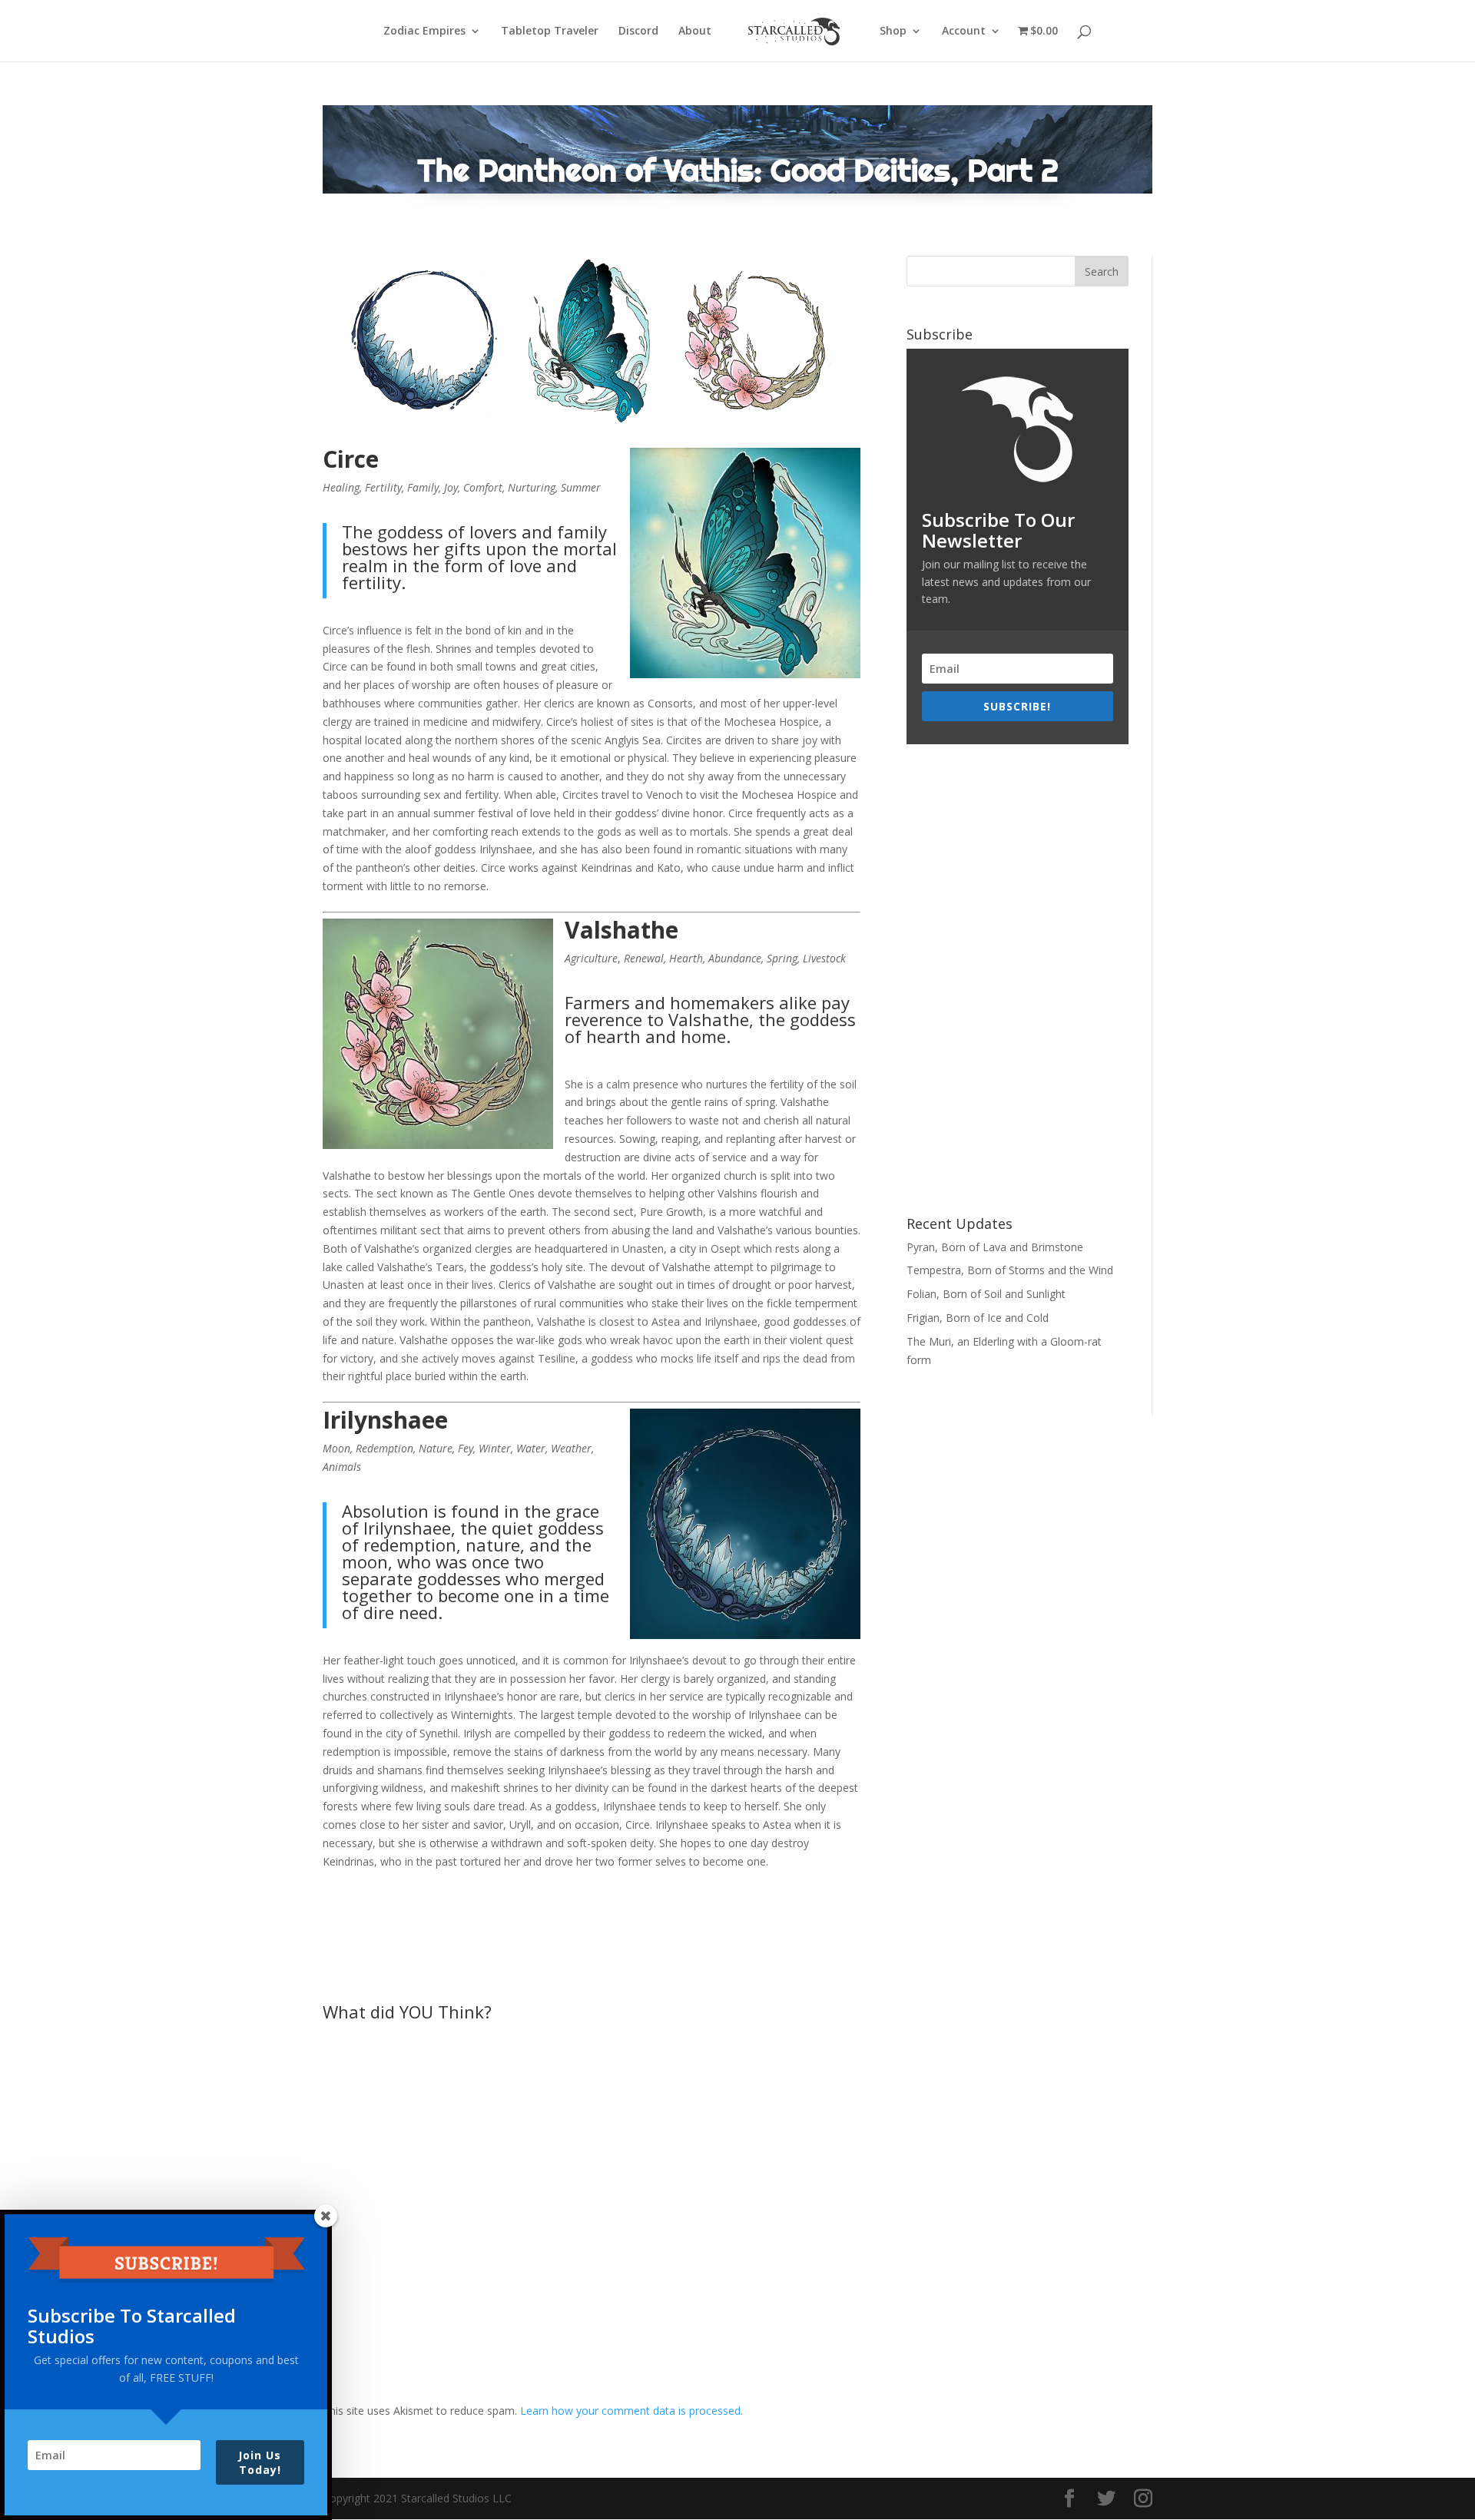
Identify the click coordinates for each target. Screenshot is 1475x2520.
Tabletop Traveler (550, 31)
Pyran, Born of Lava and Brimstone (995, 1247)
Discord (638, 31)
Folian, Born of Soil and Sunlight (986, 1294)
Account (964, 31)
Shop (893, 31)
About (695, 31)
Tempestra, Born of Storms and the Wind (1010, 1270)
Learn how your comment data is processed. (631, 2411)
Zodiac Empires (424, 31)
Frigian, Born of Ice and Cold (978, 1318)
